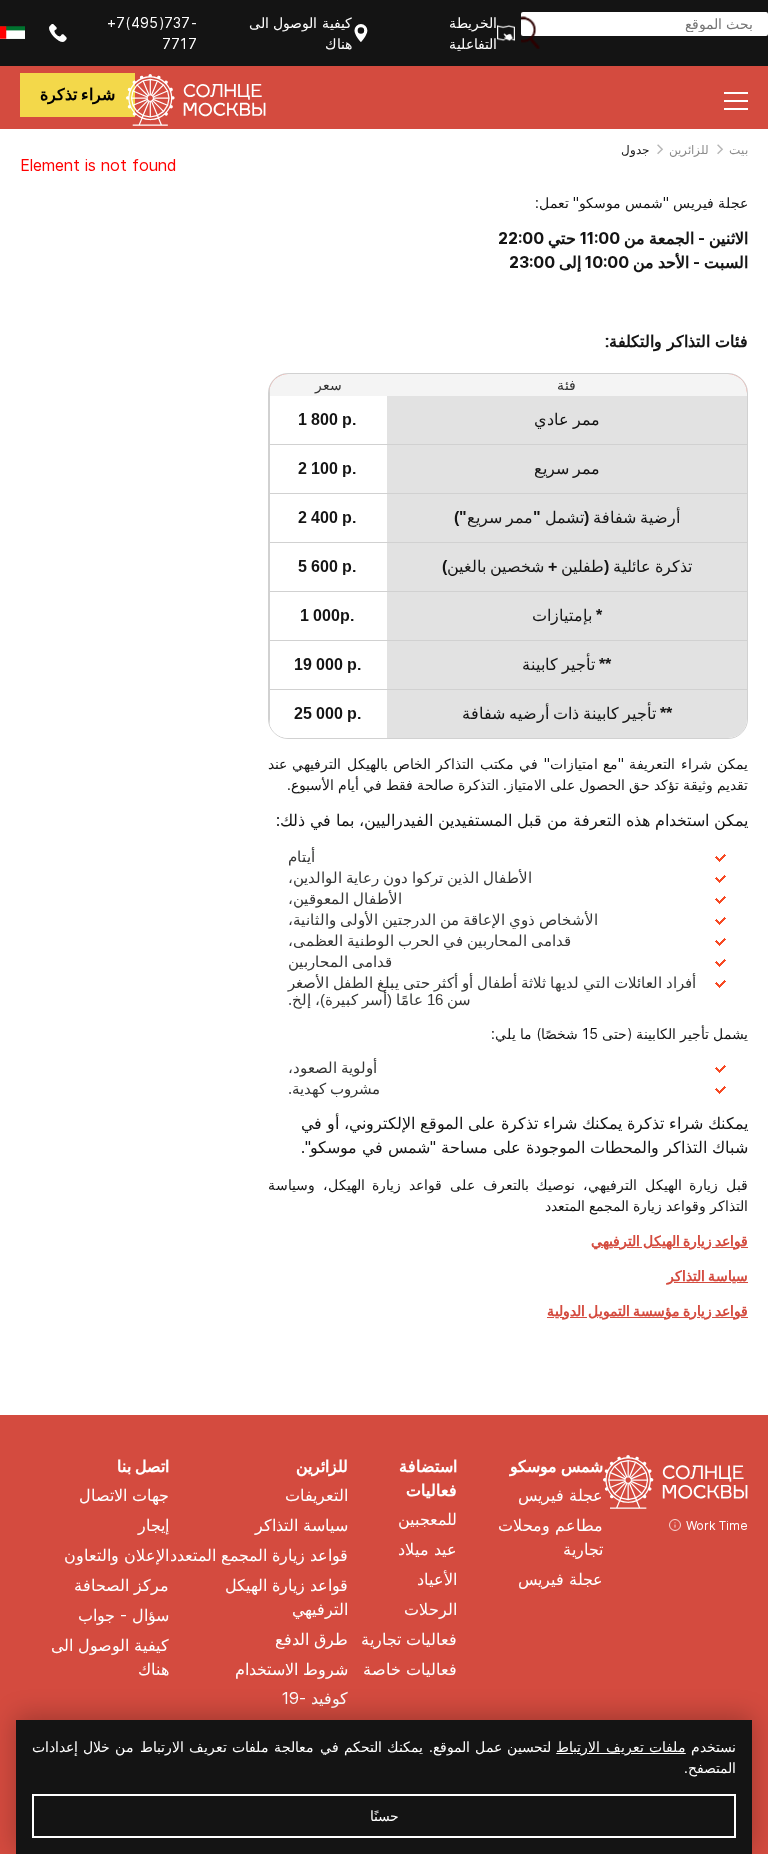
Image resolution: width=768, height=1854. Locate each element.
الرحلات (430, 1609)
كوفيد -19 (315, 1698)
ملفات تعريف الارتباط (621, 1746)
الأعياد (437, 1579)
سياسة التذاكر (707, 1275)
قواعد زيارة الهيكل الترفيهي (669, 1240)
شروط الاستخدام (291, 1669)
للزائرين (689, 149)
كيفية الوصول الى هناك (300, 33)
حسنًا (384, 1815)
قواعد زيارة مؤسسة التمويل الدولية (647, 1310)
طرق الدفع (311, 1639)
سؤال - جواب (123, 1615)
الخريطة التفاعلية (473, 33)
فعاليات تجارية (409, 1639)
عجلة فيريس (560, 1495)
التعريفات (316, 1495)
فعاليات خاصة (410, 1669)
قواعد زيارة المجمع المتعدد (259, 1555)
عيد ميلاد (427, 1549)
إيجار (153, 1525)
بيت (738, 149)
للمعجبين (427, 1519)
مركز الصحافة (121, 1585)
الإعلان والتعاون (116, 1555)
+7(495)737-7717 (152, 33)
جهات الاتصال (124, 1495)
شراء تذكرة (77, 94)
